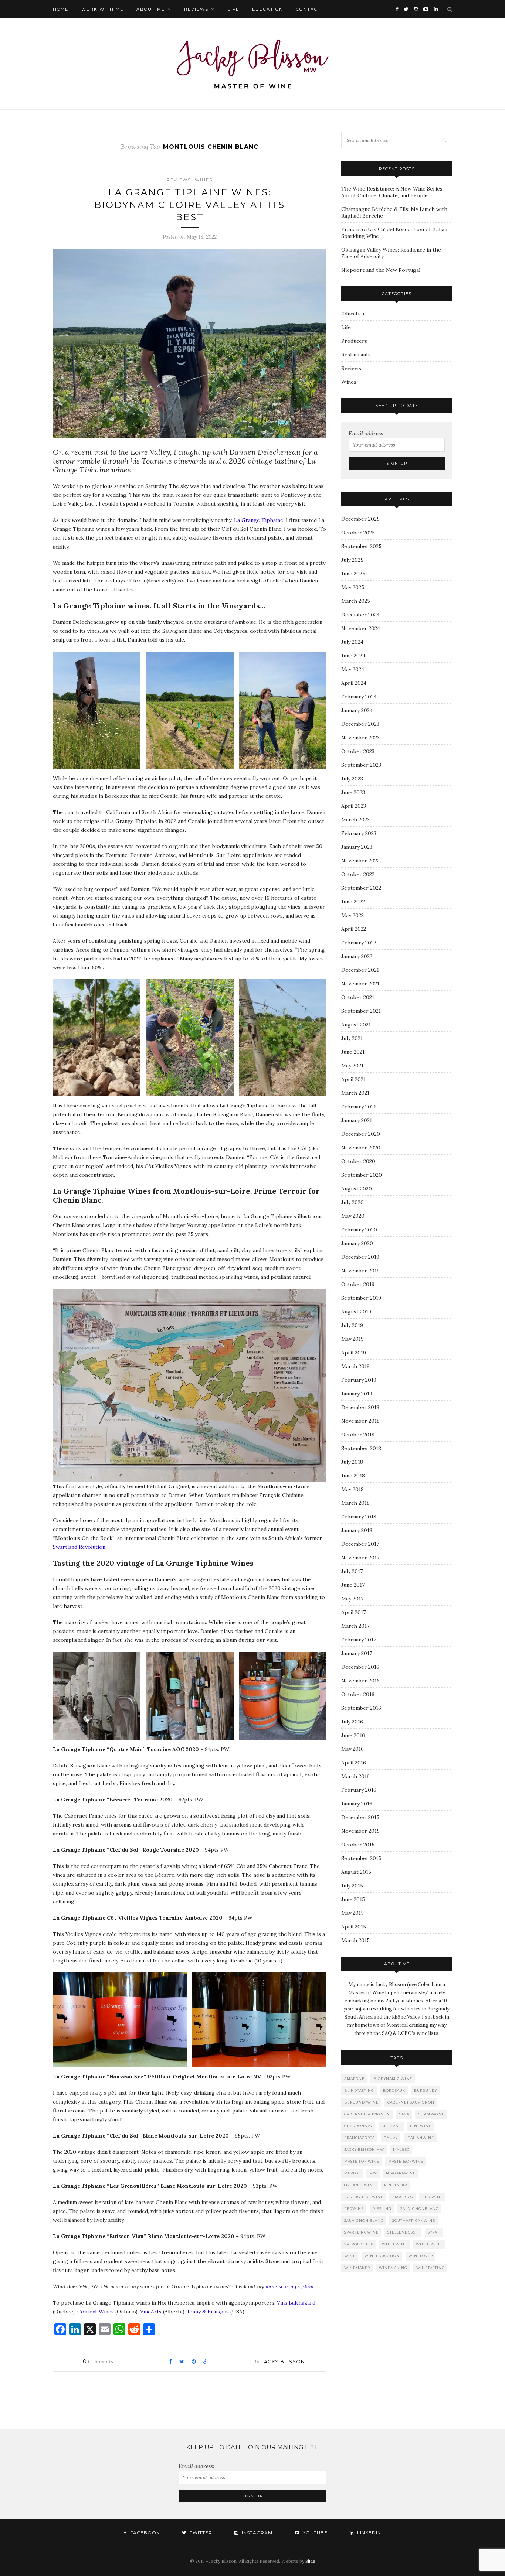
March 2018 (355, 1503)
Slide (310, 2561)
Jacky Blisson (283, 2361)
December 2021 (360, 970)
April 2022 (354, 929)
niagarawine (401, 2173)
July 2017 (352, 1571)
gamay (391, 2138)
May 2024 (353, 669)
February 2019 (359, 1380)
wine (350, 2256)
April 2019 (354, 1353)
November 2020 (361, 1148)
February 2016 (359, 1790)
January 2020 (357, 1243)
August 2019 (356, 1312)
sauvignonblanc (419, 2209)
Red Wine (433, 2197)
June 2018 (353, 1476)
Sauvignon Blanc (364, 2220)
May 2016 (353, 1749)
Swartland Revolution (79, 1547)
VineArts (151, 2312)
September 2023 (361, 765)
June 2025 (353, 574)
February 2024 (359, 697)
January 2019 (357, 1394)
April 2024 (354, 683)
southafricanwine (414, 2220)
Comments (98, 2361)
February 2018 (359, 1517)
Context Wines (96, 2312)
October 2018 (358, 1435)
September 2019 (361, 1298)
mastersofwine (406, 2161)
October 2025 (358, 533)
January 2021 (357, 1120)
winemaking (393, 2268)
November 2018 (360, 1421)
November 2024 (361, 628)
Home (61, 9)
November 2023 (360, 738)
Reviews (196, 9)
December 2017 (360, 1544)
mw (373, 2173)
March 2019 (355, 1366)
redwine (354, 2209)
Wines (204, 180)
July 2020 (353, 1202)
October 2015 (358, 1845)
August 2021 (356, 1025)
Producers (354, 341)
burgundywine (361, 2102)
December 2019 (360, 1257)
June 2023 (353, 792)
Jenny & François (208, 2312)
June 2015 (353, 1899)
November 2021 (360, 984)
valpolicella (359, 2244)
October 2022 (358, 874)
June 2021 (353, 1052)
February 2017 (359, 1640)
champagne (431, 2114)
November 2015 (360, 1831)
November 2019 (360, 1271)
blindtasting (359, 2090)
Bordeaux (394, 2090)
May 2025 (353, 587)
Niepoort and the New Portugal (381, 270)
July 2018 (352, 1462)
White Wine (429, 2244)
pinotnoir (396, 2185)
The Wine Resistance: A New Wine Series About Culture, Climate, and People (392, 192)
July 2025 (352, 560)
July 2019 (352, 1325)
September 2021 (361, 1011)
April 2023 (354, 806)
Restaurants (356, 355)
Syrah (434, 2232)
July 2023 (352, 779)
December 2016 (360, 1667)
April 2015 (354, 1927)
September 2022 (361, 888)
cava (404, 2114)
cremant (391, 2126)
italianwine (420, 2138)
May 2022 (353, 915)
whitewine (394, 2244)
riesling (382, 2209)
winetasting (431, 2268)
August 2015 (356, 1872)
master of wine (362, 2161)
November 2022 (360, 861)
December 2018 (360, 1407)
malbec (401, 2150)
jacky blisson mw (364, 2150)
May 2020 (353, 1216)
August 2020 (357, 1189)
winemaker (357, 2268)
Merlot (352, 2173)
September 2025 (361, 546)
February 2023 (359, 833)
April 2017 (353, 1612)
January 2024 (357, 710)
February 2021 (359, 1107)
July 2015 (352, 1886)
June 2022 (353, 902)
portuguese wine (364, 2197)
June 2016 (353, 1735)
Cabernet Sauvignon (411, 2102)
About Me (151, 9)
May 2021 (352, 1066)
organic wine (360, 2185)
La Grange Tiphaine (259, 520)
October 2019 (358, 1284)
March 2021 (355, 1093)
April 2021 (353, 1079)
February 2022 (359, 943)
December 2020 (361, 1134)
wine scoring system (289, 2286)
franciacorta (360, 2138)
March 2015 (355, 1940)
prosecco (403, 2197)
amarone (354, 2079)
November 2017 (360, 1558)
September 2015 (361, 1858)
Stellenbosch (403, 2232)
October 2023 (358, 751)
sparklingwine (361, 2232)
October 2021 (358, 997)
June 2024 (353, 656)
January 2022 (357, 956)
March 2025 (356, 601)
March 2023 (355, 820)
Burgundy (426, 2090)
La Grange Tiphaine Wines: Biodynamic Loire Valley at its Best (190, 205)
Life (233, 9)
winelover (421, 2256)
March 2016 (355, 1776)
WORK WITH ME (102, 9)
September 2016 (361, 1708)
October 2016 (358, 1694)
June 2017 (353, 1585)
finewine (421, 2126)
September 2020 (362, 1175)
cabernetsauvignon (367, 2114)
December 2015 (360, 1817)
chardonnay (358, 2126)
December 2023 (360, 724)
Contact (309, 9)
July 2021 (352, 1038)
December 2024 (360, 615)
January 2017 (357, 1653)
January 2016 (357, 1804)
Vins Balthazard (296, 2303)
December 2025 (360, 519)
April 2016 (354, 1763)
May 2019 (353, 1339)
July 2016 (352, 1722)
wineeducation (382, 2256)
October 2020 (358, 1161)
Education (268, 9)
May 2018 (353, 1489)
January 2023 (357, 847)
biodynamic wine (393, 2079)
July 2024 (352, 642)
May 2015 (353, 1913)
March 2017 (355, 1626)
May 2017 (352, 1599)
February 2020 (359, 1230)
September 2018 (361, 1448)
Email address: (367, 433)
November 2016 (360, 1681)
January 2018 (357, 1530)
